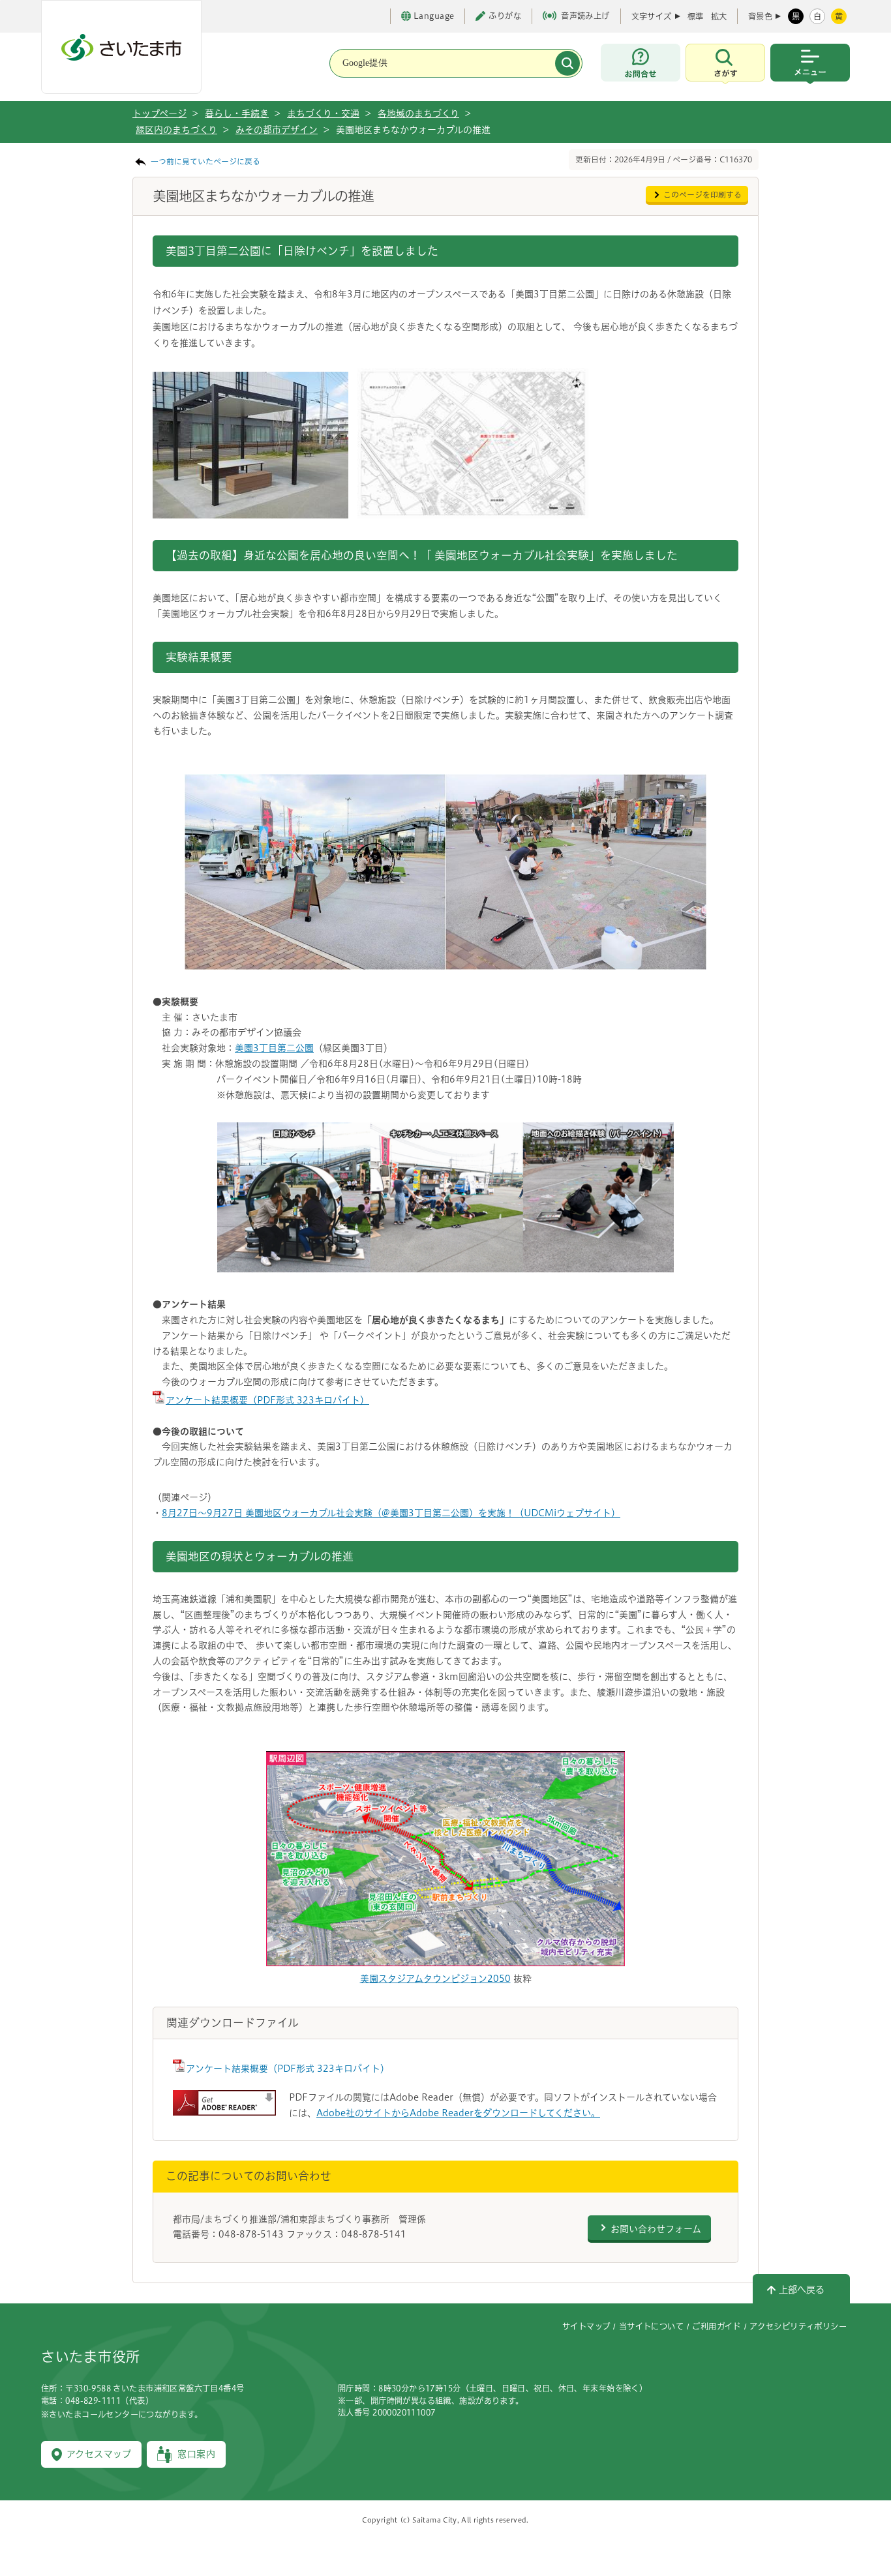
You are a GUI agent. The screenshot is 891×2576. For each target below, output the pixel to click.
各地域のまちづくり (418, 113)
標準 (695, 16)
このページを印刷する (702, 195)
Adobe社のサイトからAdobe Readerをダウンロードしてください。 (458, 2113)
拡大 (719, 16)
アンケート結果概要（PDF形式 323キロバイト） (267, 1400)
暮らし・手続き (237, 113)
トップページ (159, 113)
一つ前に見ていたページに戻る (205, 161)
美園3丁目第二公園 (274, 1048)
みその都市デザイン (277, 130)
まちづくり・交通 (323, 113)
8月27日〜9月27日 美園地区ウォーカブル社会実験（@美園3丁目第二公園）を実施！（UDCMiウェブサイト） (391, 1513)
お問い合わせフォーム (656, 2229)
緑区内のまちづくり (176, 130)
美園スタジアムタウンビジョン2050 (435, 1979)
